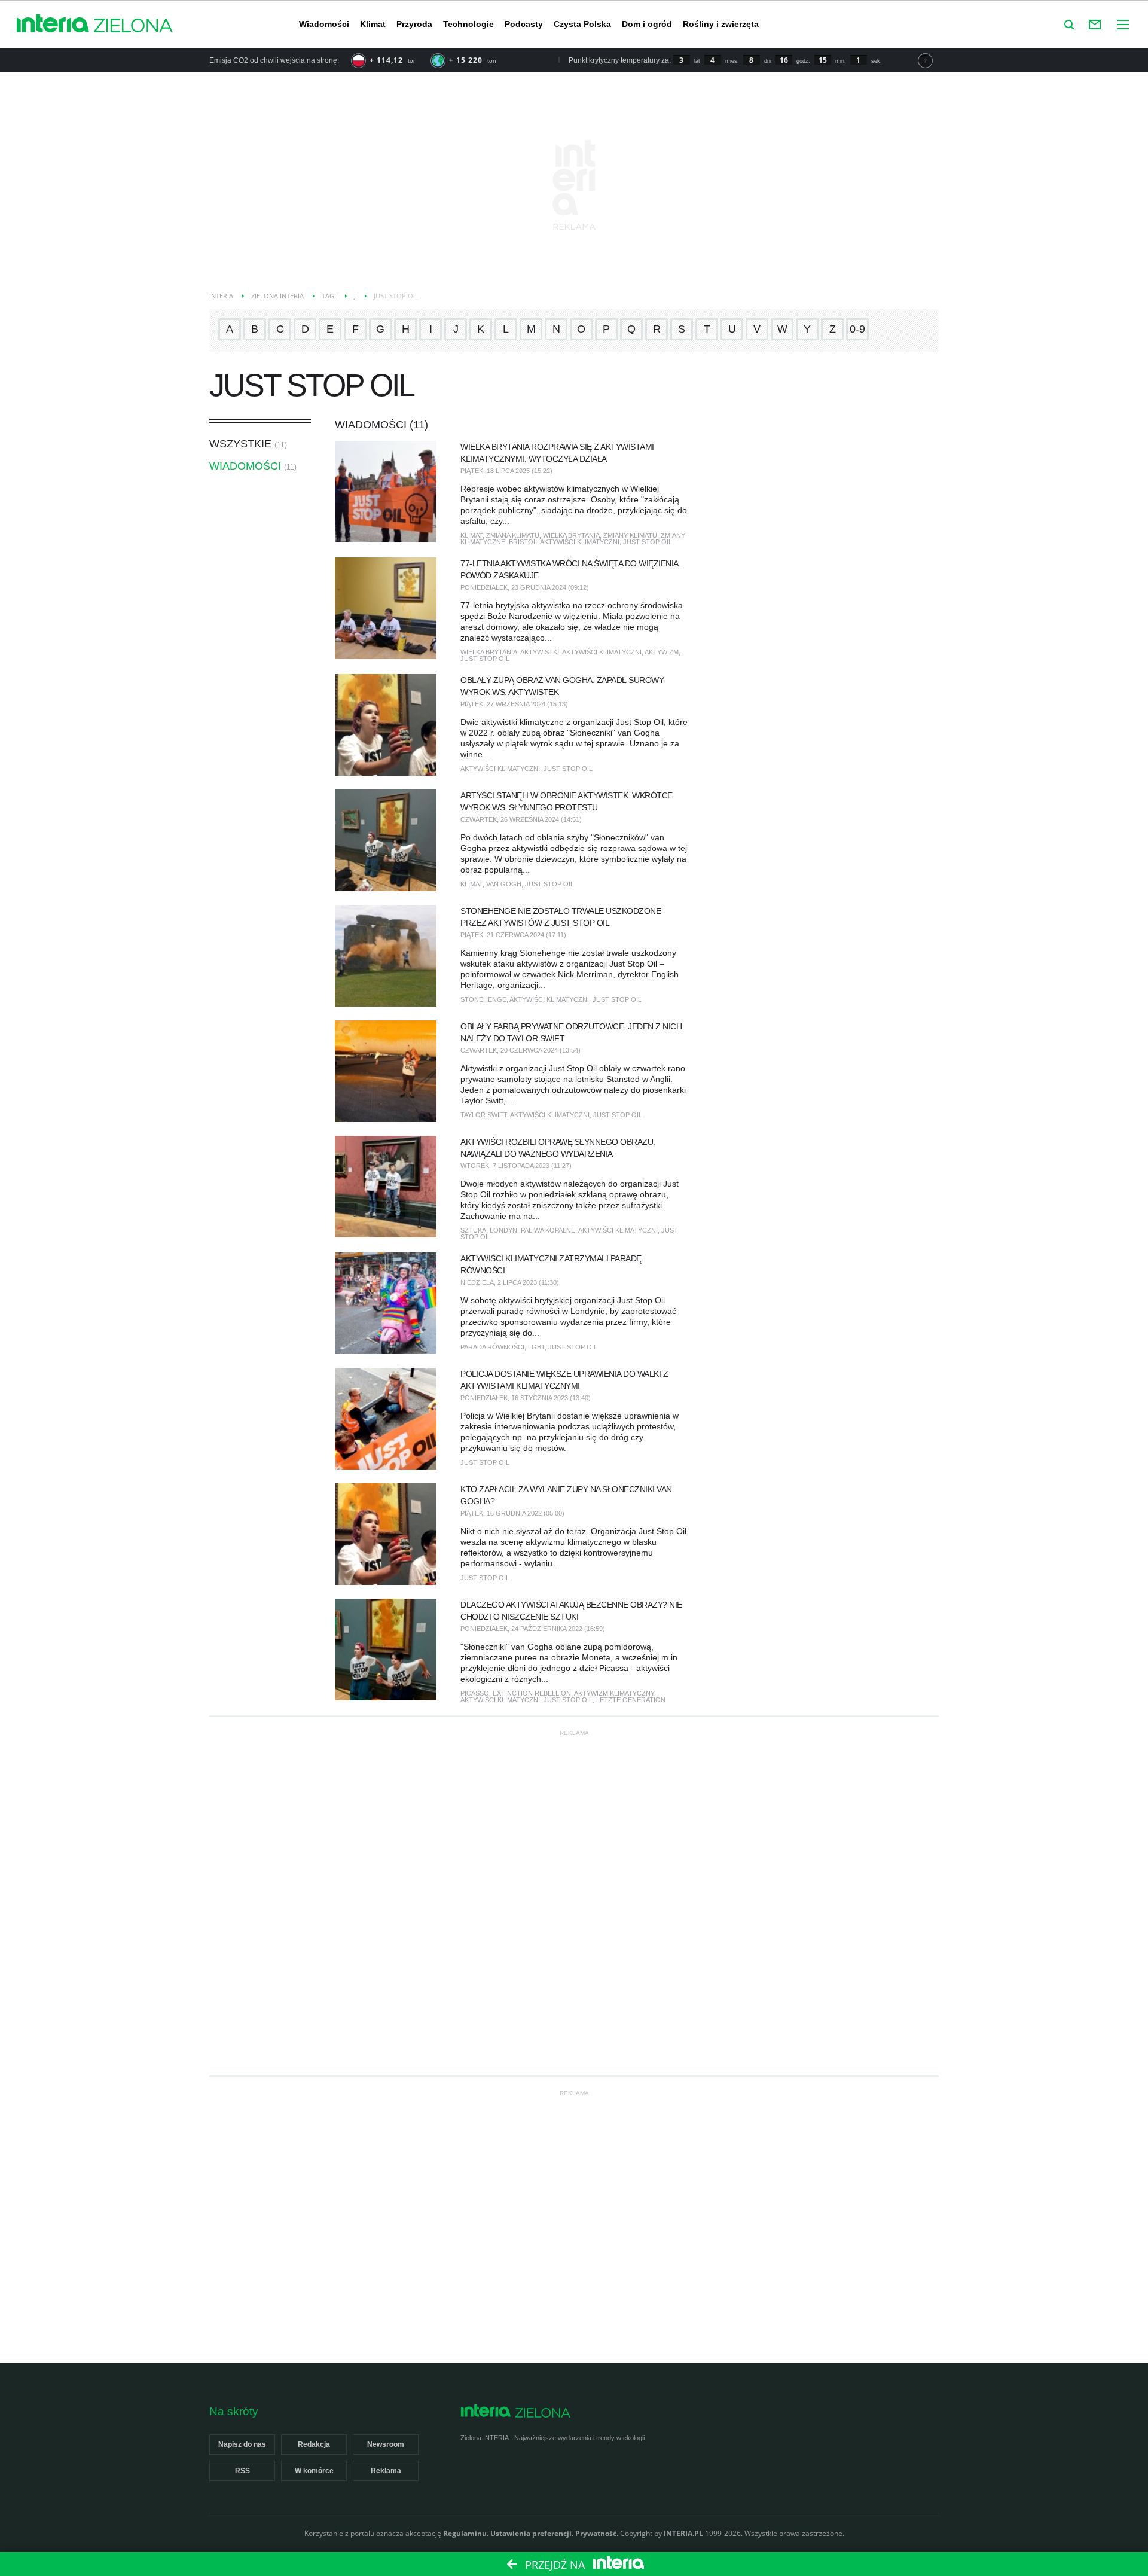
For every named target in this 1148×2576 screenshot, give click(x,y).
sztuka (473, 1230)
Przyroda (414, 24)
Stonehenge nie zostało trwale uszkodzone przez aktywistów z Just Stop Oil (561, 917)
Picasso (475, 1693)
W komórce (314, 2471)
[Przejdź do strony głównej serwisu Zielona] (133, 26)
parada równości (492, 1347)
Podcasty (524, 24)
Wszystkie (240, 444)
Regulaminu (465, 2533)
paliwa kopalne (548, 1230)
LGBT (536, 1347)
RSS (242, 2471)
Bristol (523, 542)
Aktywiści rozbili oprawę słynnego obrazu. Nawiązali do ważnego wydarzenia (558, 1148)
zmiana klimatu (513, 535)
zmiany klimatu (630, 535)
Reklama (386, 2471)
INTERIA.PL (683, 2533)
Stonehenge (483, 999)
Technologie (468, 24)
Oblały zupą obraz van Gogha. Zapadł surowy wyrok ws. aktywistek (562, 686)
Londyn (503, 1230)
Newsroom (386, 2444)
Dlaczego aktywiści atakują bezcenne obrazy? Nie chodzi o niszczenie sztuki (571, 1611)
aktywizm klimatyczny (614, 1693)
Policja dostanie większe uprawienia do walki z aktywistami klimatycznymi (564, 1380)
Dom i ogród (647, 24)
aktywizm (662, 652)
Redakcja (314, 2444)
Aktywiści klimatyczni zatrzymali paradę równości (551, 1264)
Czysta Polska (582, 24)
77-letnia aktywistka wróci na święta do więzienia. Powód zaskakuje (570, 569)
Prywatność (596, 2533)
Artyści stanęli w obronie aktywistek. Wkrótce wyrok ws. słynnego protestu (567, 801)
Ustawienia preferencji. (532, 2533)
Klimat (373, 24)
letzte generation (631, 1700)
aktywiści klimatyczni (580, 542)
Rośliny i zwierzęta (721, 24)
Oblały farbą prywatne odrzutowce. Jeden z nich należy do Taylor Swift (571, 1032)
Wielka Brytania (571, 535)
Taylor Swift (484, 1115)
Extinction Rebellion (532, 1693)
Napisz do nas (242, 2444)
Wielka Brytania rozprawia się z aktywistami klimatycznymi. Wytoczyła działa (557, 453)
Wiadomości (324, 24)
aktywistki (540, 652)
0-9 (857, 329)
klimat (471, 535)
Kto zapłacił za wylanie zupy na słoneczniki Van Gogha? (566, 1495)
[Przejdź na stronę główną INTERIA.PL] (53, 24)
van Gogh (504, 884)
